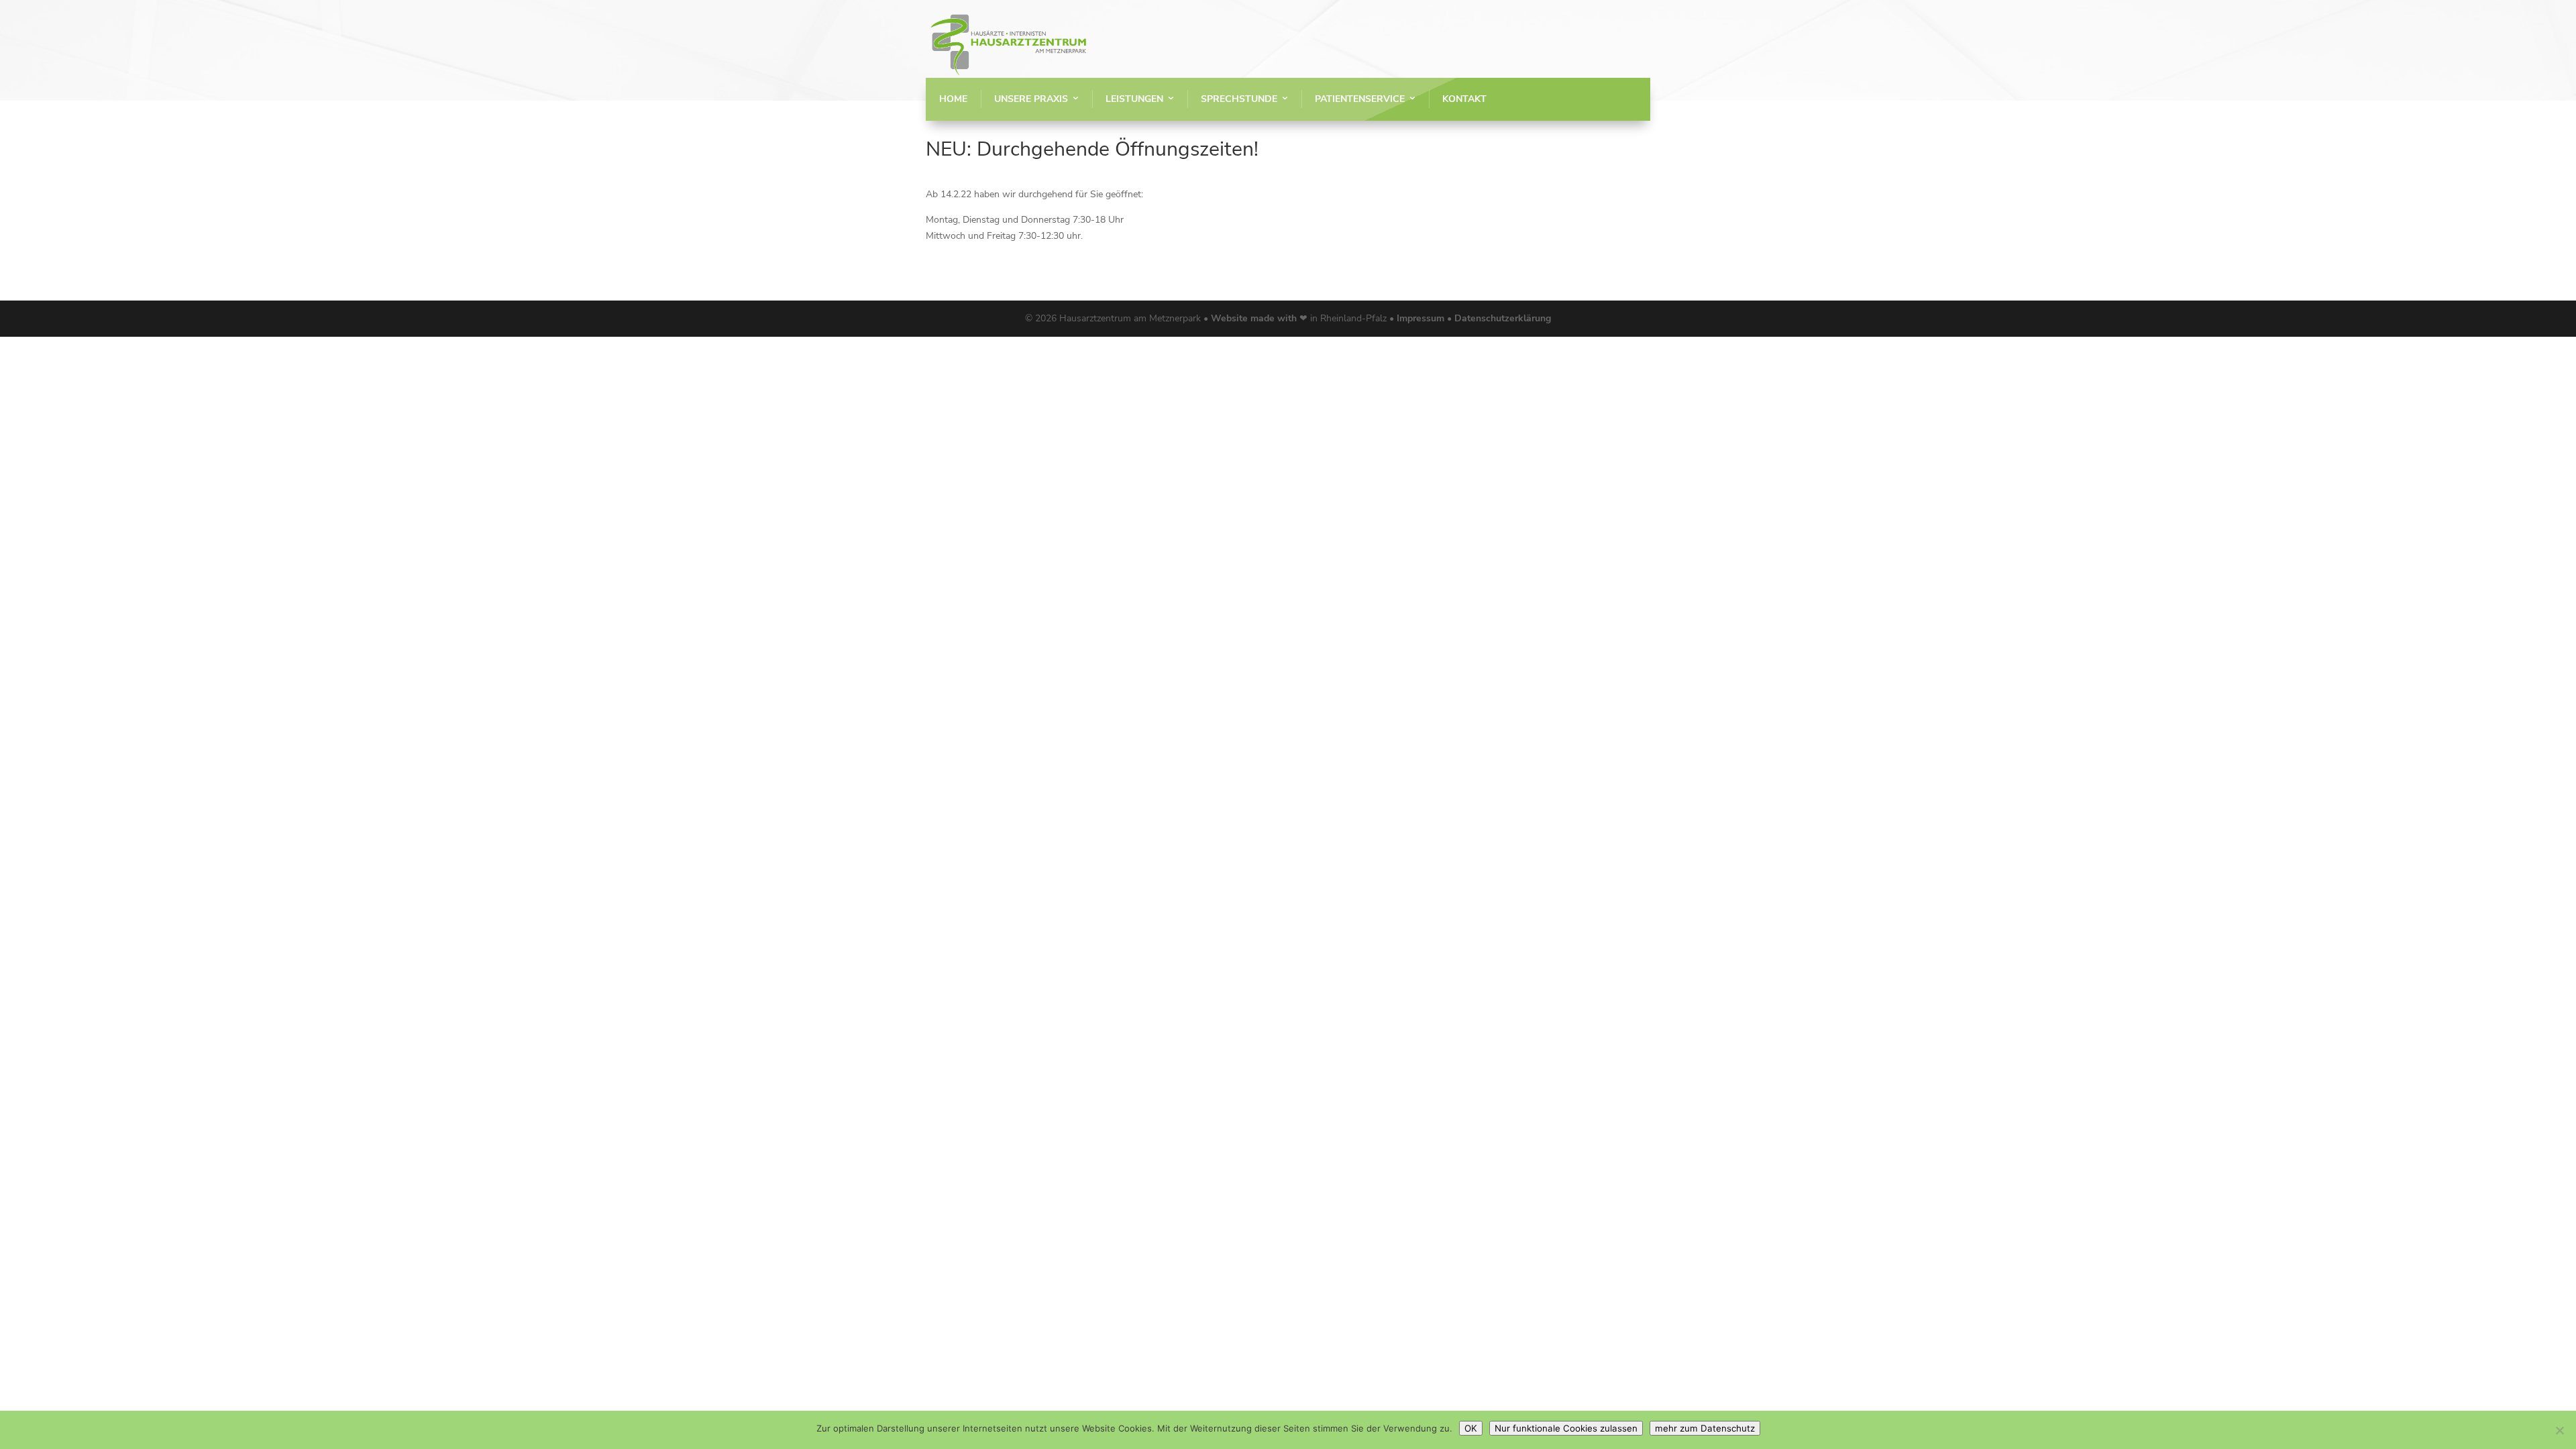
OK (1471, 1428)
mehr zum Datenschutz (1705, 1428)
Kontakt (1464, 99)
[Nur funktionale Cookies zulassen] (2559, 1430)
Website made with (1254, 318)
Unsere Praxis (1031, 99)
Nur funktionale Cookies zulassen (1566, 1428)
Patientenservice (1360, 99)
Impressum (1422, 318)
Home (953, 99)
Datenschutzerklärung (1503, 318)
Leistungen (1134, 99)
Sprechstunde (1239, 99)
